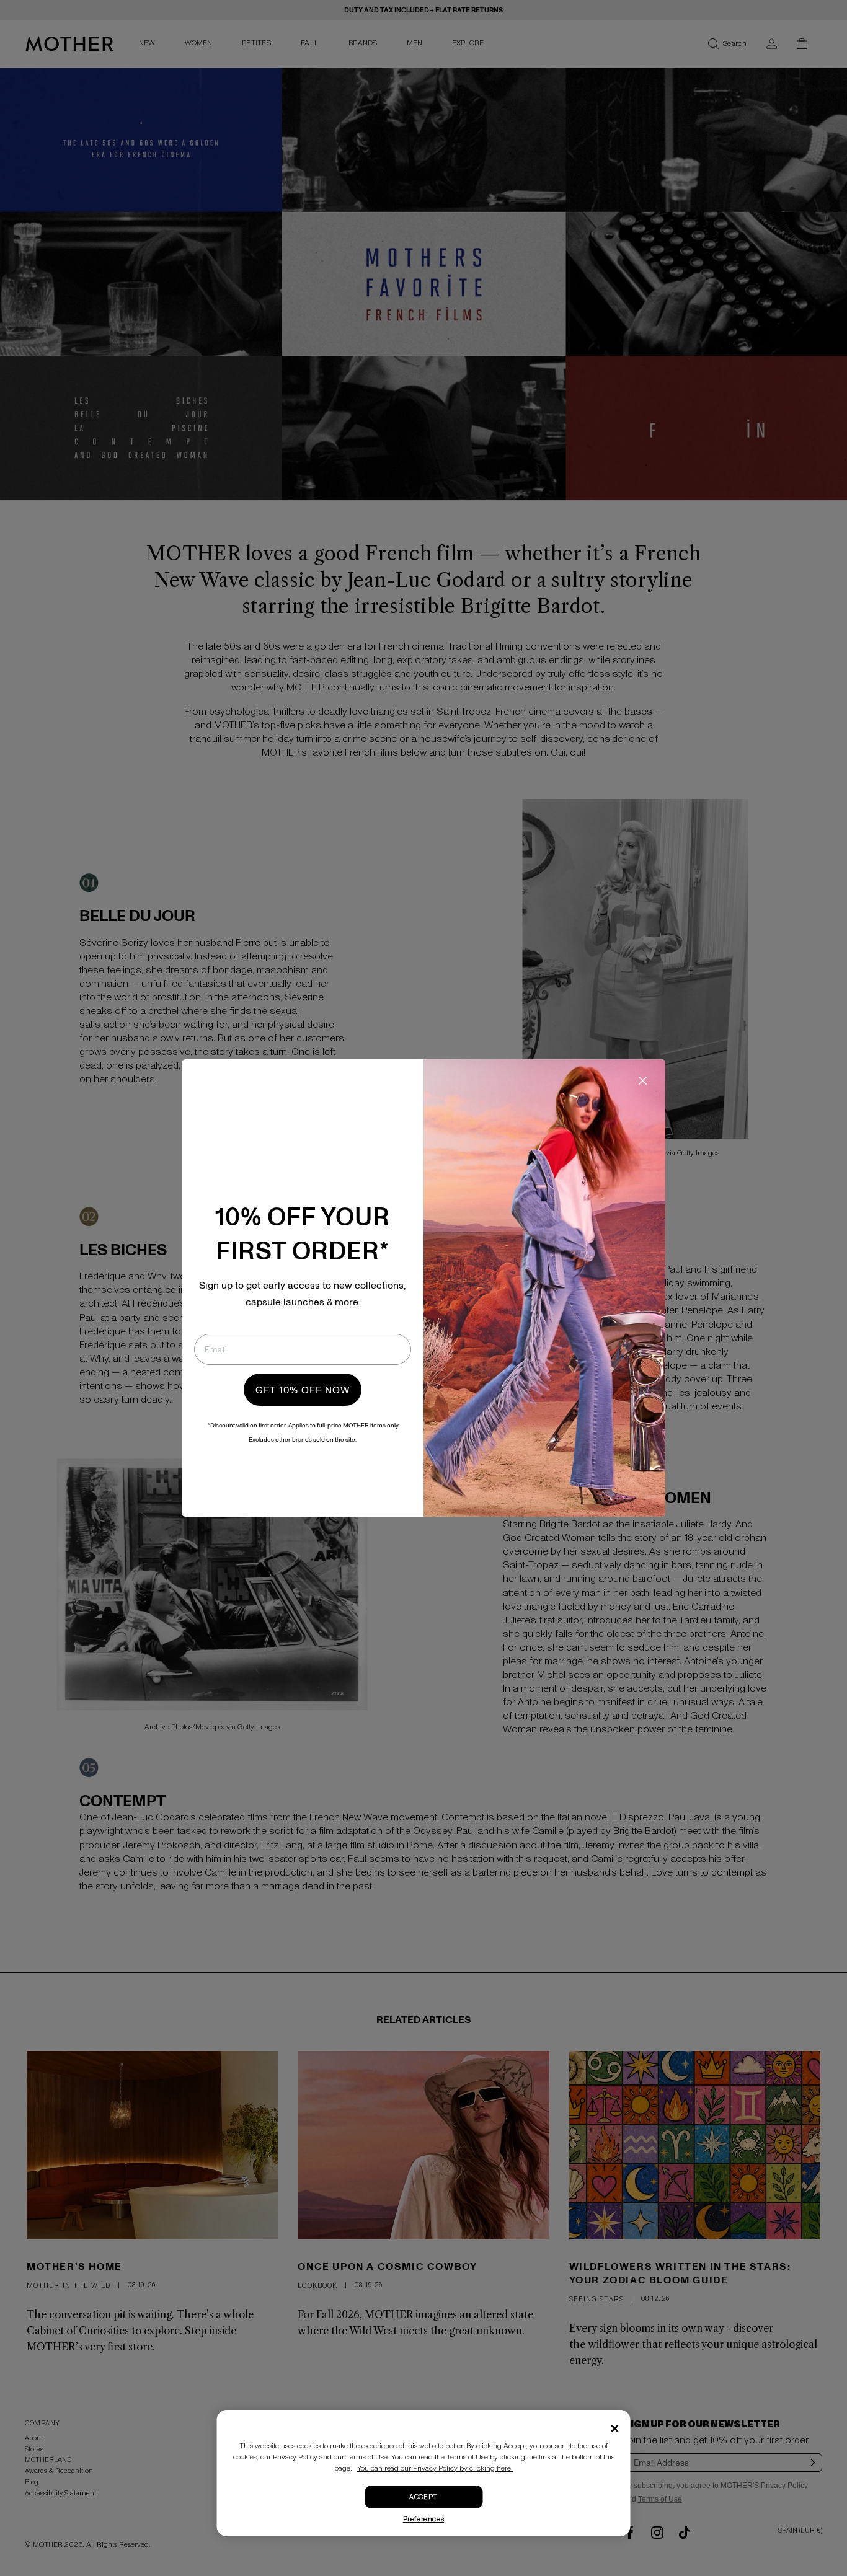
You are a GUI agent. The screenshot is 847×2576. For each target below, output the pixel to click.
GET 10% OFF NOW (303, 1390)
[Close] (615, 2428)
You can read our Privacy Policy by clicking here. (435, 2468)
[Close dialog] (643, 1081)
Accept (423, 2497)
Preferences (424, 2519)
